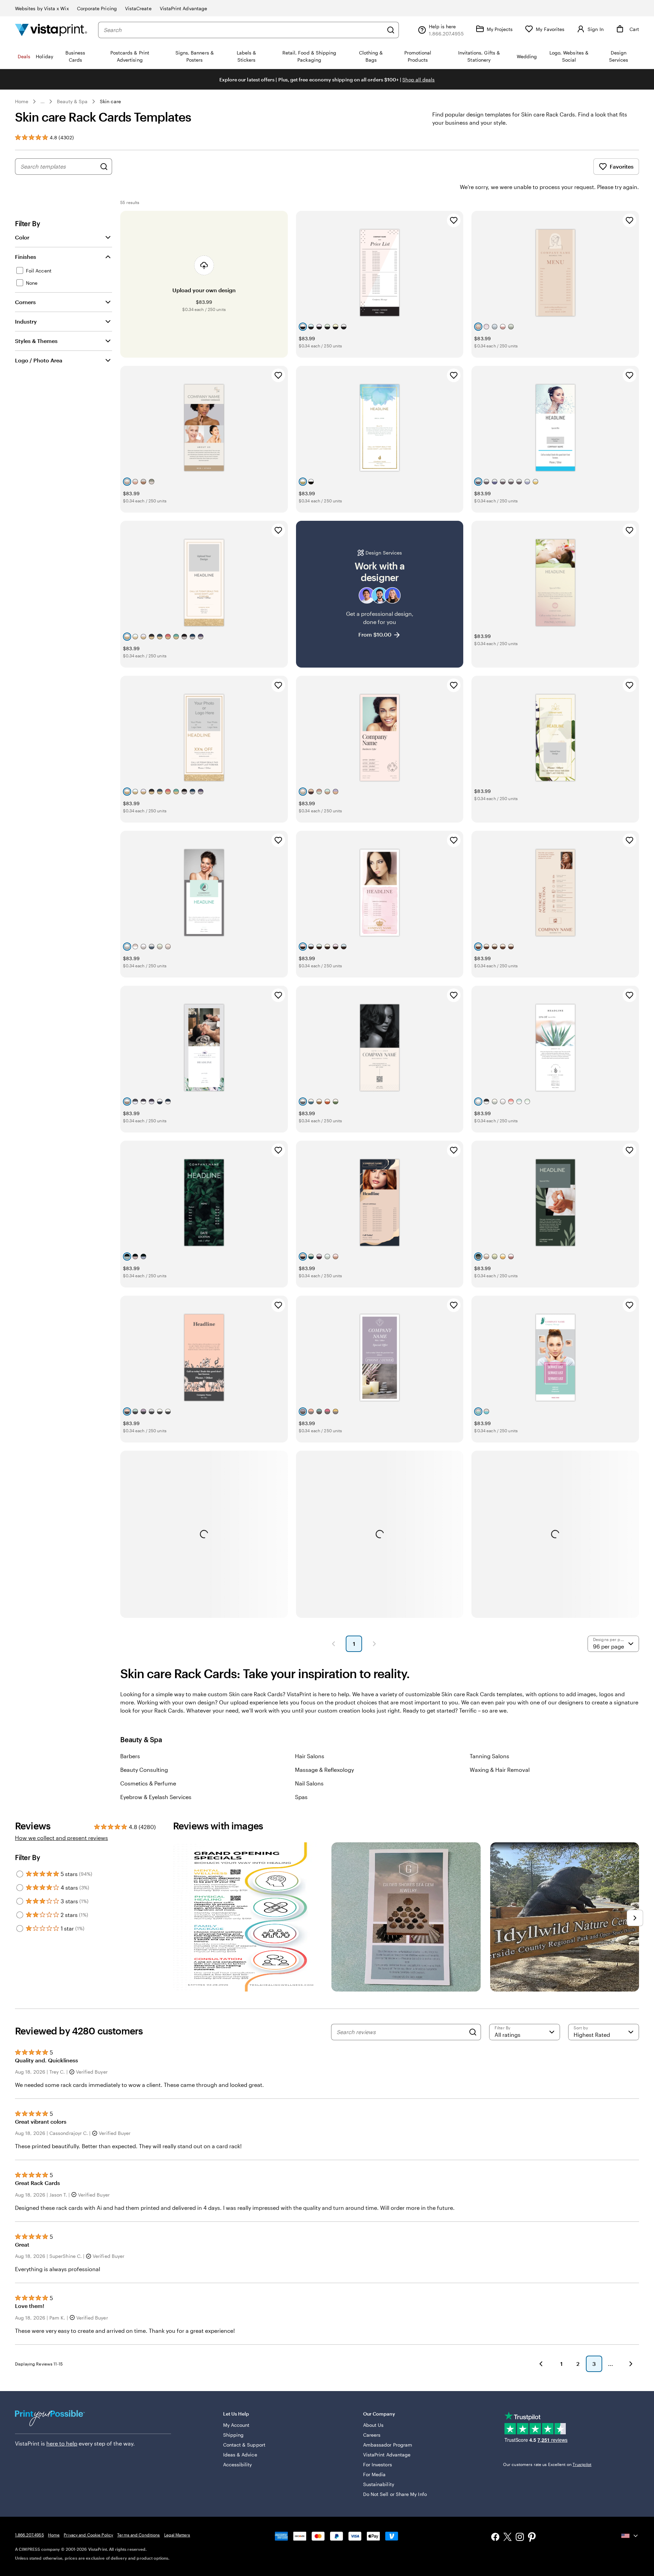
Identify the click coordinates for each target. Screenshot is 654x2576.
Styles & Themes (36, 341)
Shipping (233, 2435)
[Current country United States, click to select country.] (630, 2536)
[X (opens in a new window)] (508, 2538)
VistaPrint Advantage (183, 8)
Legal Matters (177, 2535)
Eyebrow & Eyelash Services (156, 1797)
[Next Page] (374, 1644)
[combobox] (243, 30)
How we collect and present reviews (61, 1838)
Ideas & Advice (240, 2455)
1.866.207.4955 (29, 2535)
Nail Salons (309, 1783)
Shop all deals (418, 80)
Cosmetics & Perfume (148, 1783)
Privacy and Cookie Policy (88, 2535)
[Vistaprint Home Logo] (51, 30)
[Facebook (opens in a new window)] (495, 2538)
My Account (236, 2425)
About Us (373, 2425)
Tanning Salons (489, 1756)
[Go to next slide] (635, 1918)
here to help (62, 2443)
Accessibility (238, 2464)
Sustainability (379, 2484)
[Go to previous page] (541, 2364)
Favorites (622, 166)
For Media (375, 2474)
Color (22, 237)
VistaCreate (138, 8)
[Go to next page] (631, 2364)
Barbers (130, 1756)
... (43, 102)
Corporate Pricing (97, 8)
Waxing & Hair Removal (500, 1770)
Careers (372, 2435)
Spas (301, 1797)
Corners (25, 302)
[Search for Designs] (104, 167)
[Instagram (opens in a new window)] (520, 2538)
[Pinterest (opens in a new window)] (532, 2538)
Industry (26, 321)
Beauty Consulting (144, 1770)
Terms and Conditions (138, 2535)
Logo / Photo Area (39, 360)
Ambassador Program (388, 2445)
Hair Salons (310, 1756)
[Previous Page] (333, 1644)
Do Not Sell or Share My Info (395, 2494)
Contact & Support (244, 2445)
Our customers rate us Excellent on (547, 2464)
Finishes (26, 257)
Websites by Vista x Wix (42, 8)
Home (22, 101)
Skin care (110, 101)
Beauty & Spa (72, 101)
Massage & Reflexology (324, 1770)
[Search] (391, 30)
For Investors (378, 2464)
